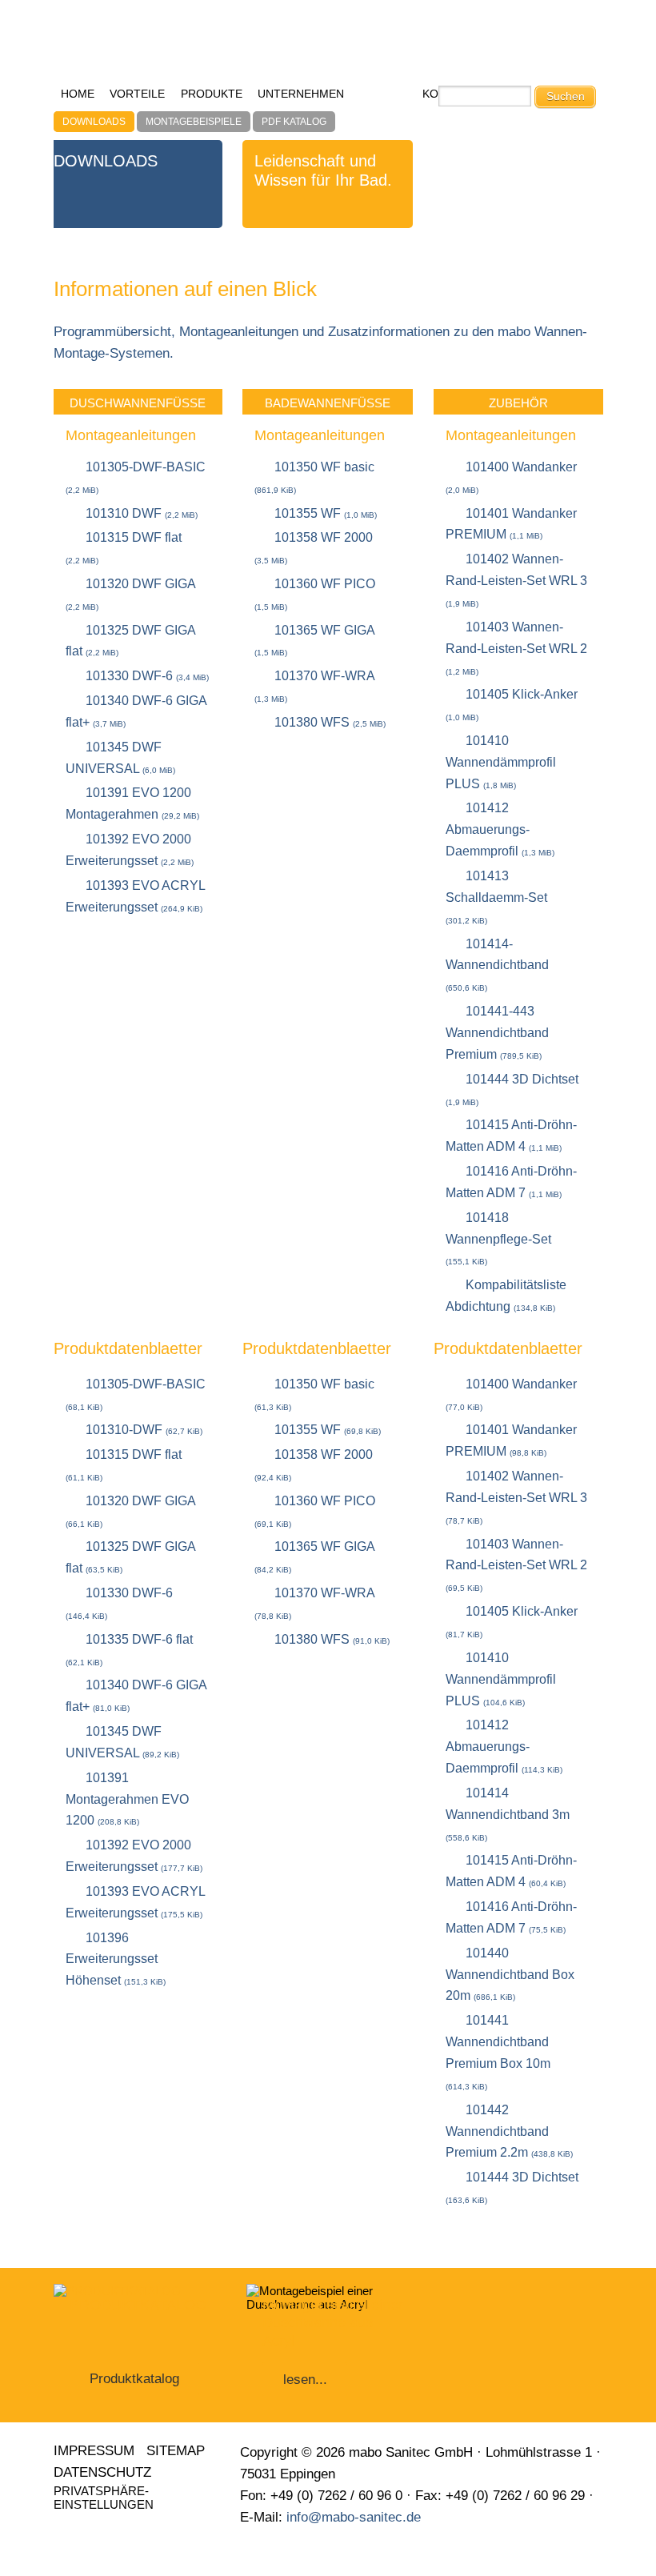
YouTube (69, 2531)
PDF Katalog (294, 122)
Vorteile (137, 94)
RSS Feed (100, 2531)
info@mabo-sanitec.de (354, 2517)
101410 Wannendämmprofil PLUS (501, 762)
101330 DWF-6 (147, 676)
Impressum (94, 2451)
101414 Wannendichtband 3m (508, 1814)
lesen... (305, 2380)
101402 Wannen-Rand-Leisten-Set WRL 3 (516, 580)
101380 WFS (330, 722)
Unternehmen (301, 94)
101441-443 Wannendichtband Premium (497, 1033)
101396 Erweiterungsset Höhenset (116, 1959)
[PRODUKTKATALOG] (134, 2345)
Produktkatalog (134, 2379)
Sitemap (176, 2451)
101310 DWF (142, 513)
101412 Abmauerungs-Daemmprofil (500, 829)
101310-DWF (144, 1430)
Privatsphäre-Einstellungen (104, 2498)
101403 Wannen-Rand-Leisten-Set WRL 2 (516, 648)
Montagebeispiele (194, 122)
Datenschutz (102, 2472)
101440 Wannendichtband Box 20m (510, 1975)
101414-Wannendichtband (497, 965)
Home (78, 94)
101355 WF (326, 513)
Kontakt (132, 2531)
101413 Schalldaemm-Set (496, 897)
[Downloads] (494, 46)
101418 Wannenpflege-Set (498, 1239)
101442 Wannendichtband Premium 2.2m (509, 2131)
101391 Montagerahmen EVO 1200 (127, 1799)
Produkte (212, 94)
